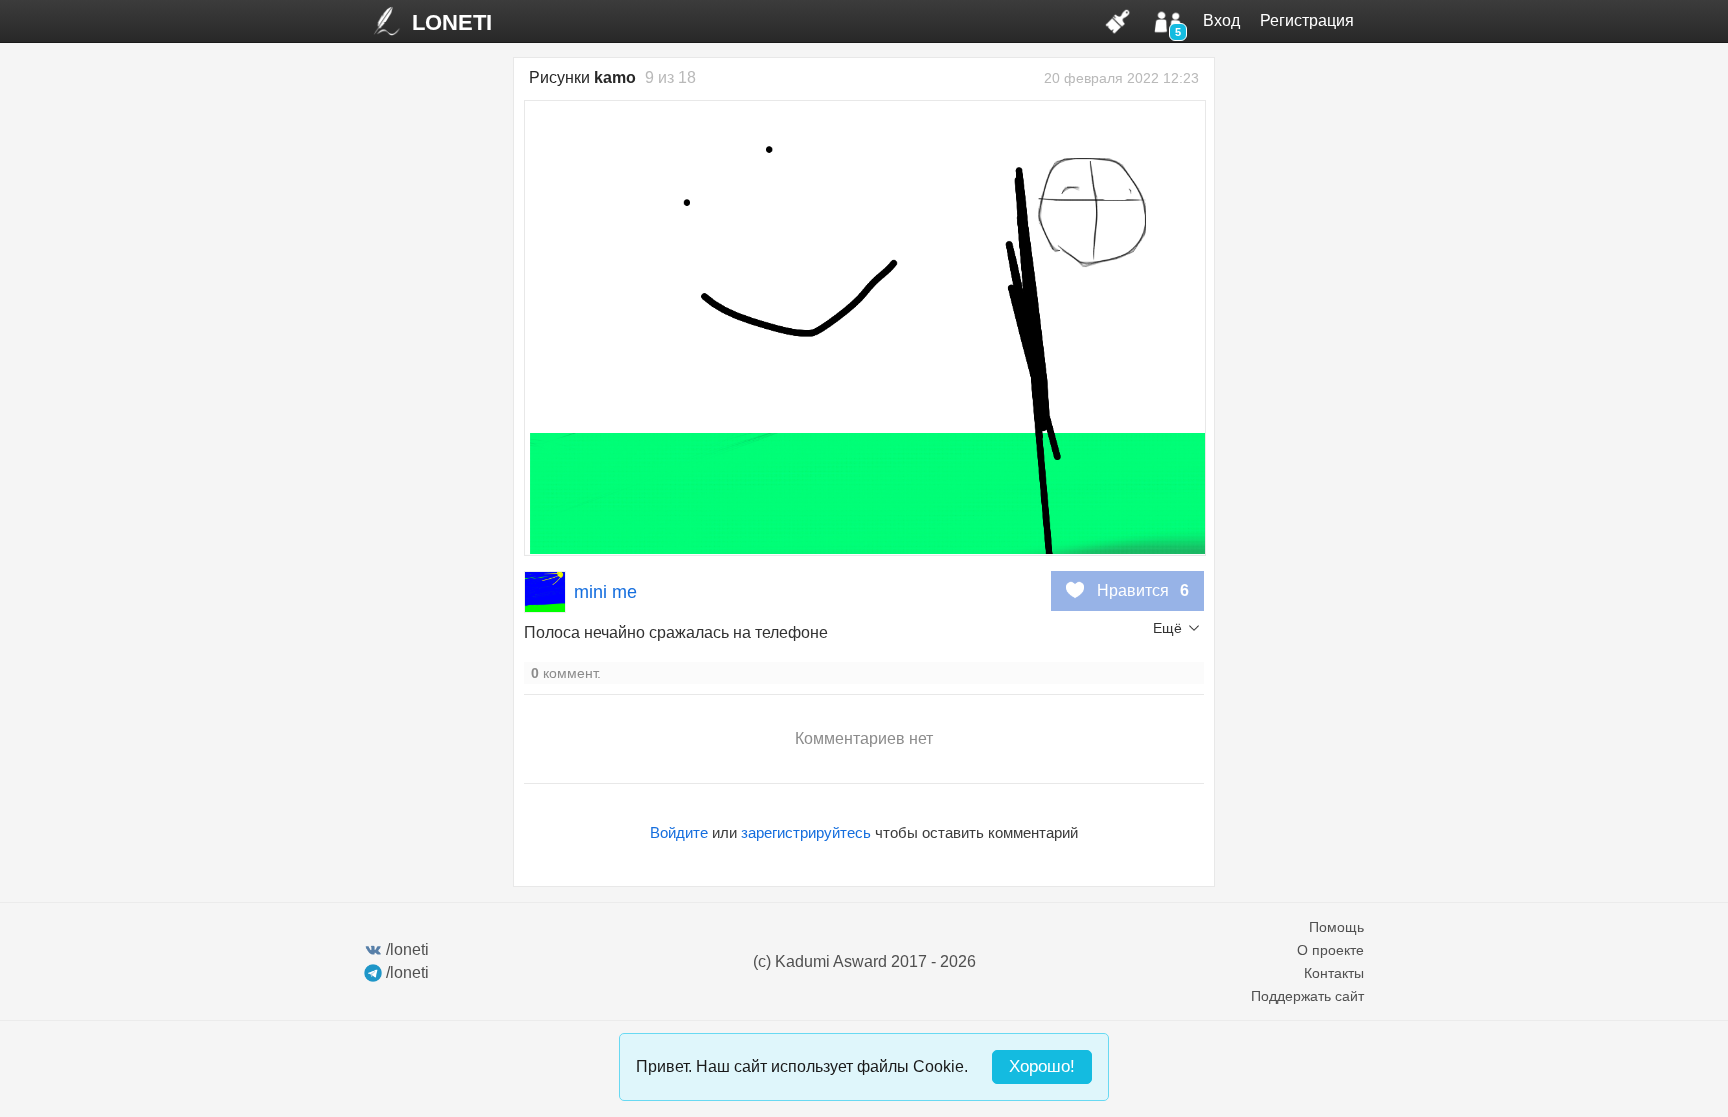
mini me (605, 592)
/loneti (407, 949)
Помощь (1336, 927)
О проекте (1330, 950)
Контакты (1334, 973)
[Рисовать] (1118, 21)
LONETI (452, 22)
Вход (1221, 20)
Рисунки (582, 77)
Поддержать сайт (1307, 996)
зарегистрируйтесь (806, 832)
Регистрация (1307, 20)
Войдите (679, 832)
